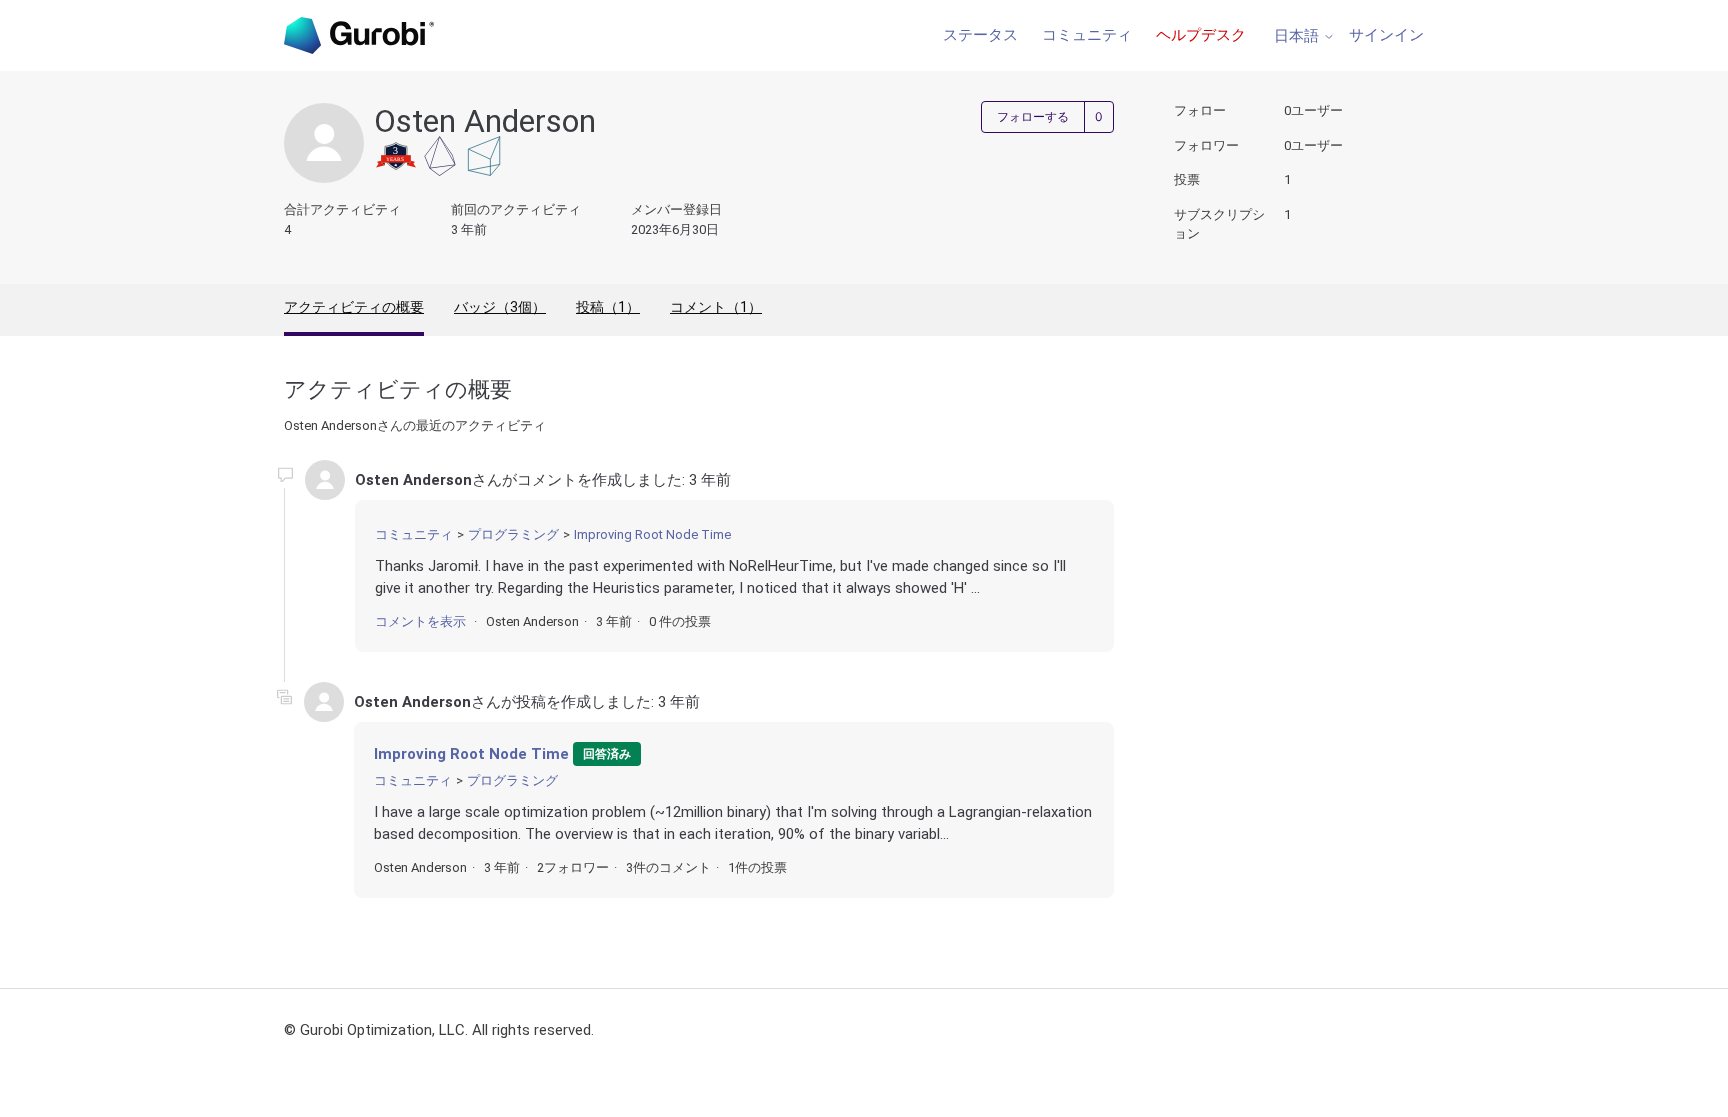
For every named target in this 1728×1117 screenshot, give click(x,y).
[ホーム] (359, 35)
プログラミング (513, 534)
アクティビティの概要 (354, 307)
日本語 (1298, 36)
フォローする (1033, 117)
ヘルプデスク (1201, 35)
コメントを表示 (420, 621)
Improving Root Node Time (652, 534)
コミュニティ (1087, 35)
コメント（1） (716, 307)
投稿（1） (608, 307)
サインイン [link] (1386, 35)
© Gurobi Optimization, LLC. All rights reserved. (439, 1030)
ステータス (980, 35)
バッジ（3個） (500, 307)
